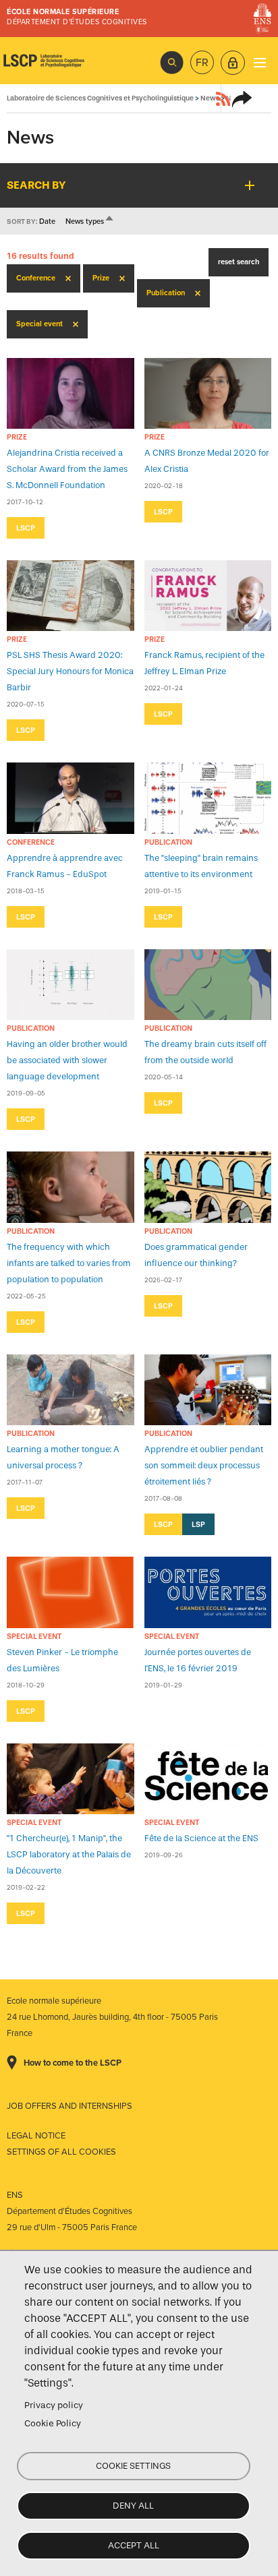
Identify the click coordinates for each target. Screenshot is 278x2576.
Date (47, 221)
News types (90, 221)
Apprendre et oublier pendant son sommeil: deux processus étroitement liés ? (204, 1465)
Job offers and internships (69, 2106)
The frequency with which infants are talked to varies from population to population (69, 1263)
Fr (202, 63)
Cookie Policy (53, 2423)
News (210, 98)
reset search (239, 262)
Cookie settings (133, 2466)
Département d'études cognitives (77, 22)
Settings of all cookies (61, 2152)
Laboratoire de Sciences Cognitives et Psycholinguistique (44, 61)
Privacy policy (54, 2405)
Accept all (134, 2545)
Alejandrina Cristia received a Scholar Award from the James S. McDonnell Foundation (67, 469)
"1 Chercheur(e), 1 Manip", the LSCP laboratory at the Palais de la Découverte (69, 1854)
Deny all (133, 2506)
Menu (259, 62)
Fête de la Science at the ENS (201, 1838)
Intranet (233, 63)
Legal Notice (36, 2136)
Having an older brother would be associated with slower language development (67, 1060)
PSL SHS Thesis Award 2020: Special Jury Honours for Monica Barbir (70, 671)
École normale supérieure (63, 12)
